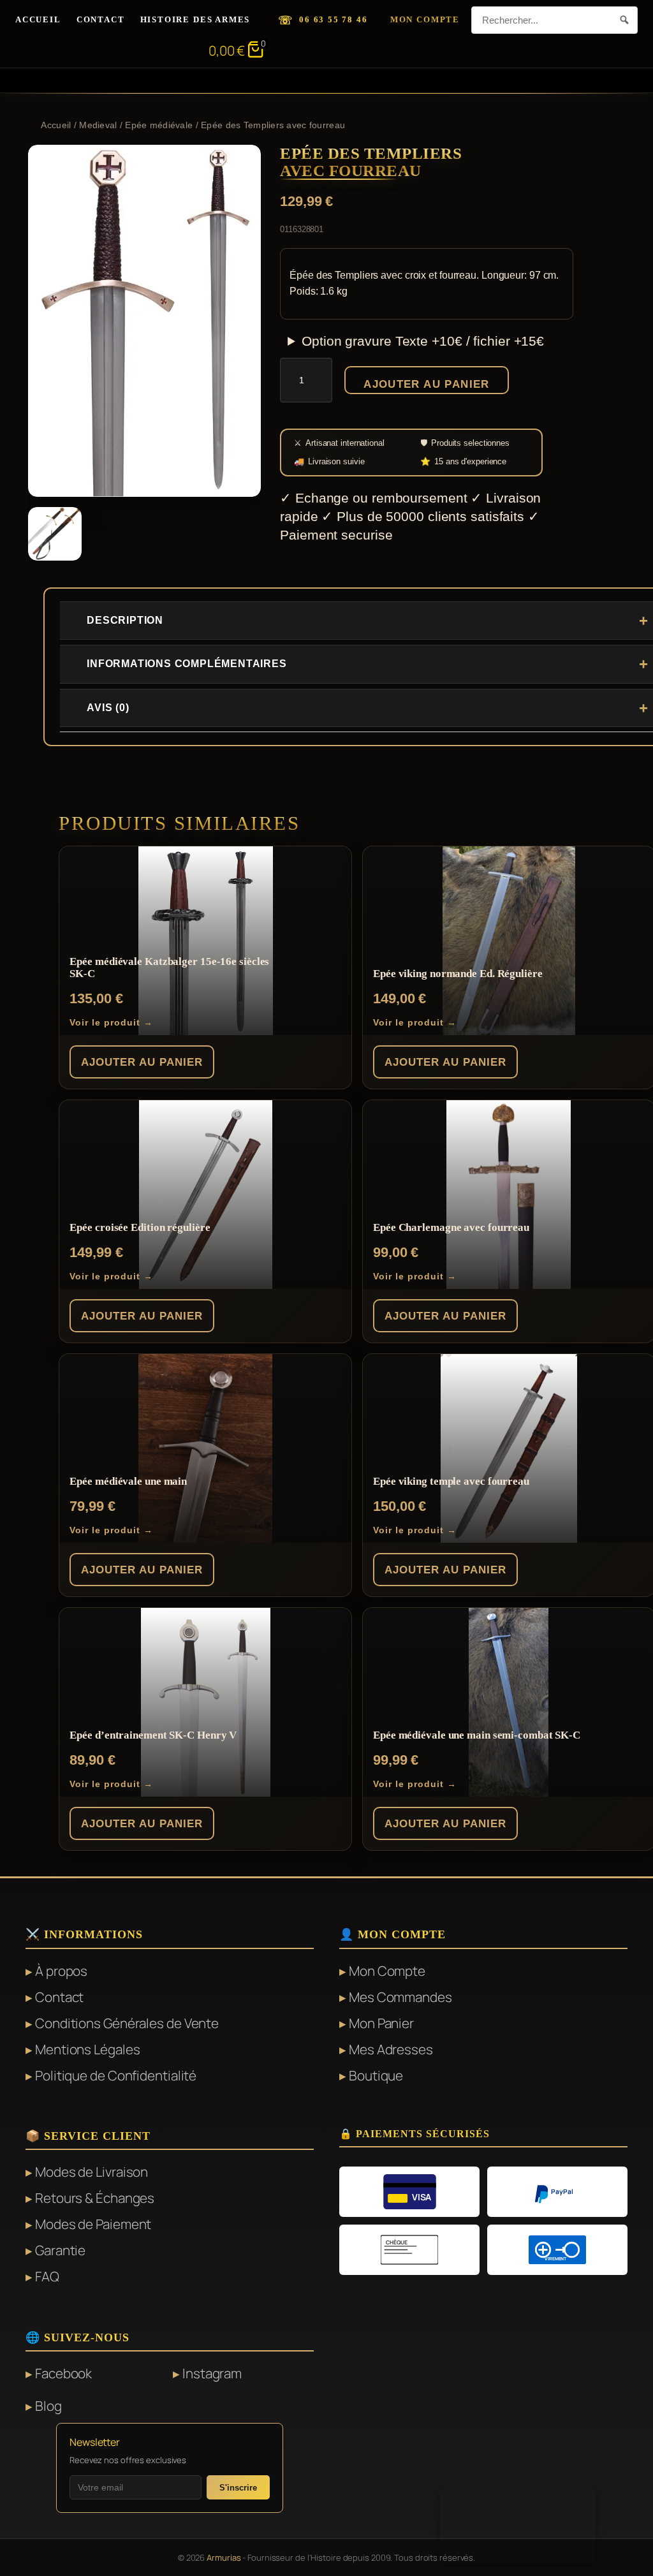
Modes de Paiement (93, 2224)
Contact (101, 19)
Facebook (63, 2373)
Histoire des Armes (195, 19)
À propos (61, 1971)
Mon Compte (425, 19)
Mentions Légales (87, 2049)
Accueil (38, 19)
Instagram (212, 2373)
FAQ (47, 2276)
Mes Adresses (391, 2049)
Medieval (98, 125)
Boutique (376, 2075)
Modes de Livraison (92, 2172)
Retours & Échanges (95, 2198)
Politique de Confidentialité (116, 2075)
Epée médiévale (159, 125)
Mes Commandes (400, 1997)
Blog (48, 2406)
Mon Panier (381, 2023)
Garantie (60, 2250)
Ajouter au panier (427, 384)
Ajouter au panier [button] (142, 1062)
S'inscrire (238, 2488)
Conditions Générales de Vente (127, 2023)
